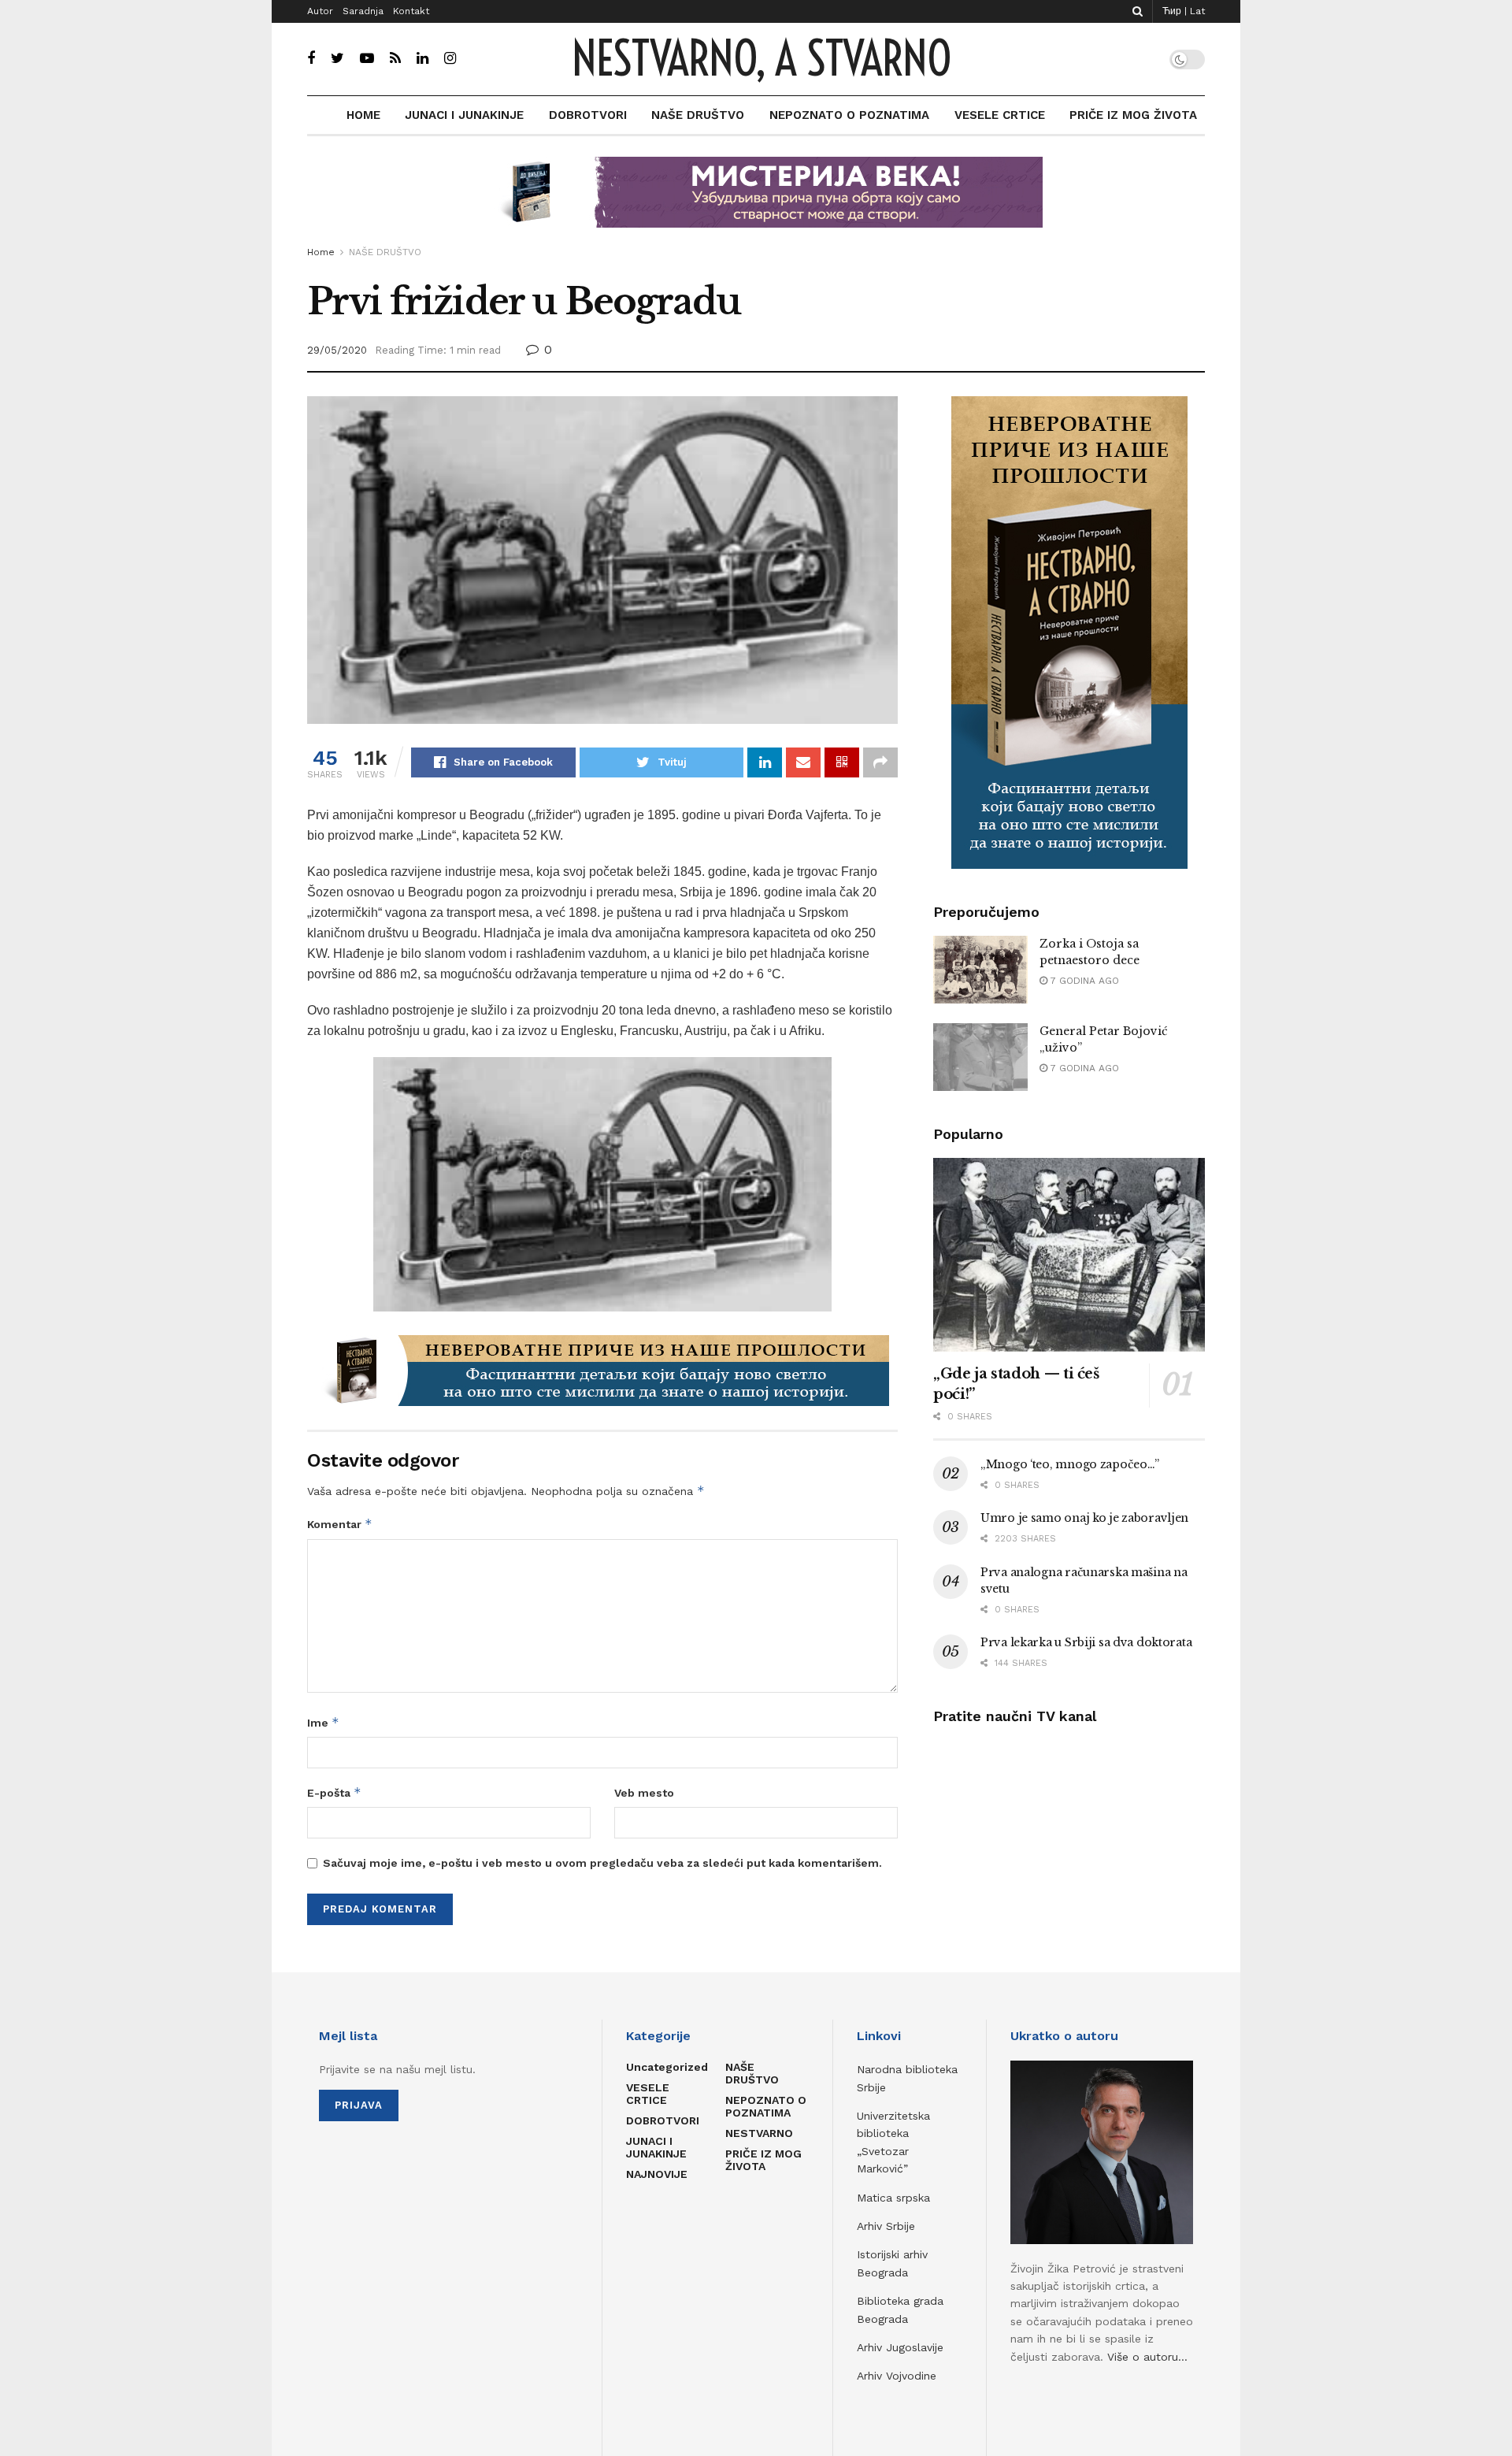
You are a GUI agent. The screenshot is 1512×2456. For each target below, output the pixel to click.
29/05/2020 (337, 350)
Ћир (1172, 11)
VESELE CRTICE (1000, 115)
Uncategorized (667, 2067)
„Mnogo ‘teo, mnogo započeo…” (1070, 1464)
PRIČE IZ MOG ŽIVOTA (1133, 115)
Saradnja (363, 11)
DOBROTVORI (588, 115)
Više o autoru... (1147, 2357)
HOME (363, 115)
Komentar (340, 1524)
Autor (320, 11)
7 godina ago (1083, 981)
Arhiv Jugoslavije (900, 2347)
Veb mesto (644, 1793)
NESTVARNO (759, 2133)
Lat (1197, 11)
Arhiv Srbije (886, 2226)
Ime (323, 1722)
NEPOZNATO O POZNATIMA (849, 115)
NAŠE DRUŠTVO (698, 115)
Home (321, 252)
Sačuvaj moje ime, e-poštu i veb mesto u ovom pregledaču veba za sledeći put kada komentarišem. (602, 1863)
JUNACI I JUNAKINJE (464, 115)
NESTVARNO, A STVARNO (761, 59)
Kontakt (411, 11)
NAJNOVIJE (657, 2174)
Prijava (359, 2105)
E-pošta (334, 1792)
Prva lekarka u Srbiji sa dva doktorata (1086, 1642)
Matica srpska (893, 2198)
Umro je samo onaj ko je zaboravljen (1084, 1518)
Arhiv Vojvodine (897, 2376)
